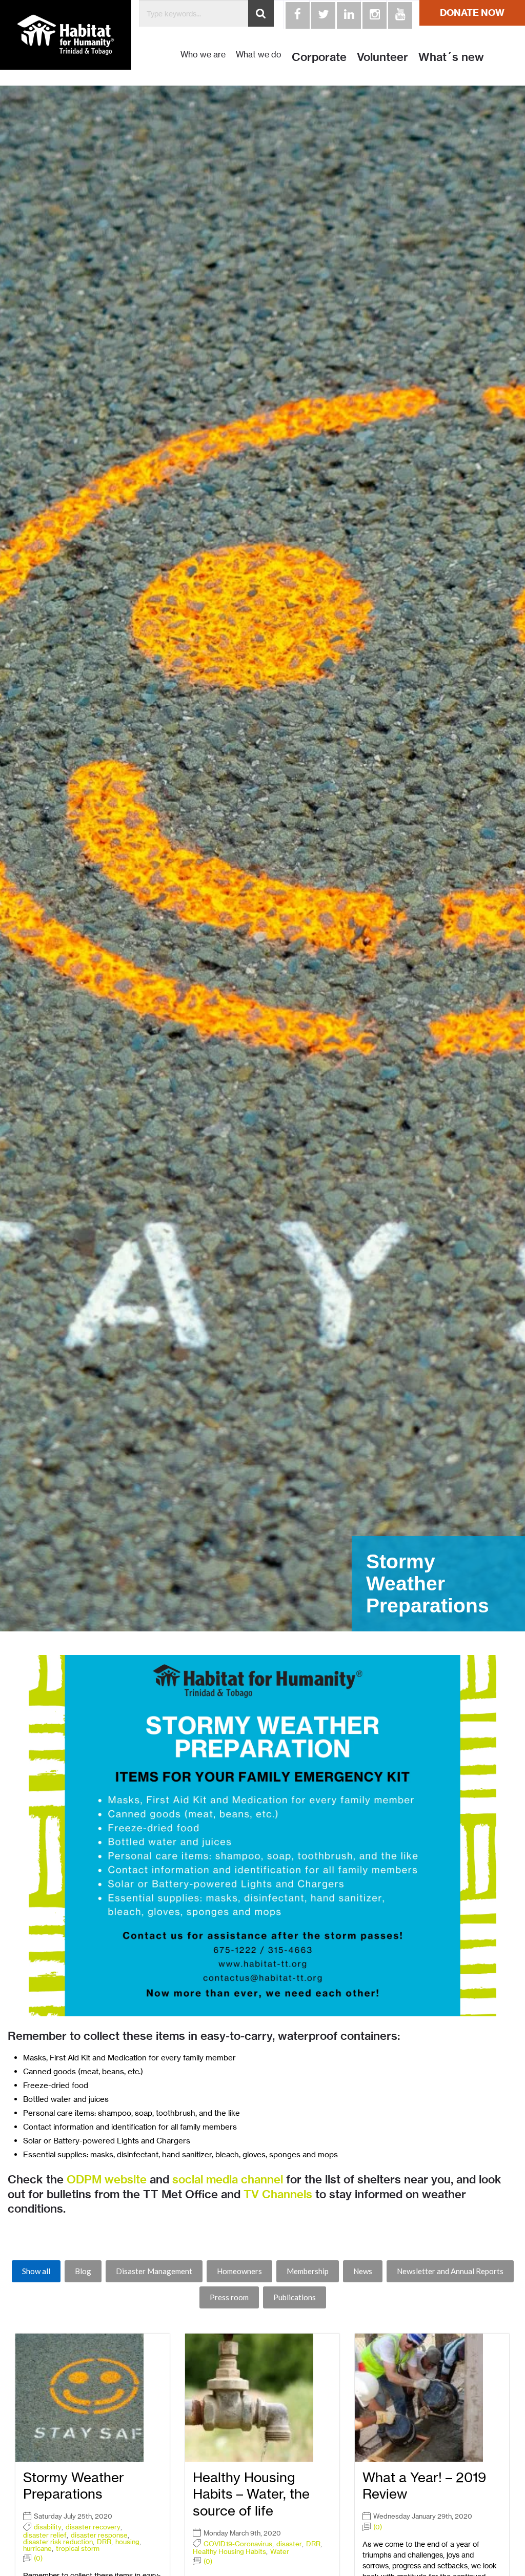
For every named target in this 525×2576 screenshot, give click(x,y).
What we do (259, 55)
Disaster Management (154, 2271)
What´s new (451, 57)
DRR (104, 2542)
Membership (308, 2271)
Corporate (319, 57)
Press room (229, 2297)
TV (251, 2194)
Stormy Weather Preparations (74, 2486)
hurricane (37, 2549)
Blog (83, 2271)
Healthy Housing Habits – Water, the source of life (251, 2494)
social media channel (228, 2179)
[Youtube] (399, 14)
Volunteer (382, 57)
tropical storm (78, 2549)
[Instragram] (373, 14)
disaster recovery (93, 2527)
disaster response (99, 2535)
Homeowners (239, 2271)
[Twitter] (322, 14)
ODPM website (107, 2179)
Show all (36, 2271)
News (363, 2271)
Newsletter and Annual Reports (450, 2271)
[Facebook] (296, 14)
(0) (38, 2558)
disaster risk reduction (58, 2542)
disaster (289, 2544)
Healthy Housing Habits (229, 2552)
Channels (287, 2194)
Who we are (203, 55)
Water (280, 2552)
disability (48, 2527)
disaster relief (45, 2535)
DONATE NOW (472, 13)
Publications (295, 2297)
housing (127, 2542)
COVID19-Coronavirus (238, 2544)
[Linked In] (348, 14)
